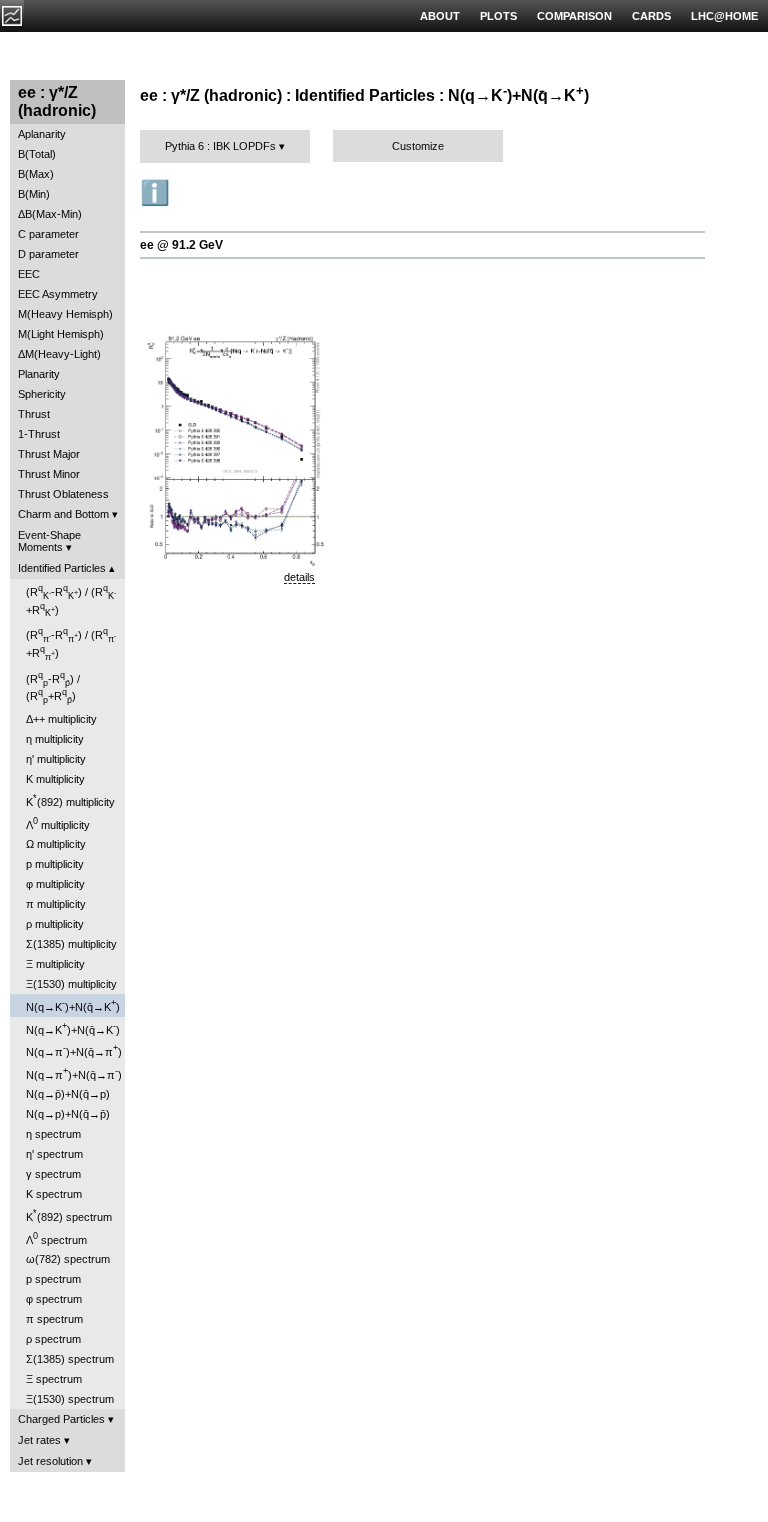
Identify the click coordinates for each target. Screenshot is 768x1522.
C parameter (48, 234)
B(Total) (37, 154)
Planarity (39, 374)
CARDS (651, 16)
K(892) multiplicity (70, 800)
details (299, 577)
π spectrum (54, 1319)
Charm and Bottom (63, 514)
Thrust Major (49, 454)
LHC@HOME (724, 16)
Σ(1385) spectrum (70, 1359)
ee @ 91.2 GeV (181, 245)
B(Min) (34, 194)
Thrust (34, 414)
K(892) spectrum (69, 1215)
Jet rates (39, 1440)
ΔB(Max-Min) (50, 214)
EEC (29, 274)
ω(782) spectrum (68, 1259)
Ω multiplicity (56, 844)
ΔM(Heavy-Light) (59, 354)
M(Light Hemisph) (61, 334)
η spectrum (53, 1134)
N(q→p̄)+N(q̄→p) (68, 1094)
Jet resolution (50, 1461)
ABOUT (440, 16)
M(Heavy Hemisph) (65, 314)
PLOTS (498, 16)
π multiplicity (56, 904)
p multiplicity (55, 864)
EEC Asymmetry (58, 294)
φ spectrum (54, 1299)
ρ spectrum (53, 1339)
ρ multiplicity (55, 924)
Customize (418, 146)
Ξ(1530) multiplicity (71, 984)
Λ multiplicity (58, 823)
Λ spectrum (56, 1238)
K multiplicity (55, 779)
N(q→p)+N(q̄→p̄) (68, 1114)
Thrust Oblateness (63, 494)
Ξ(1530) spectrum (70, 1399)
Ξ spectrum (54, 1379)
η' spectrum (54, 1154)
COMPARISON (574, 16)
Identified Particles (62, 568)
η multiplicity (55, 739)
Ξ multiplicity (55, 964)
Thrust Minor (49, 474)
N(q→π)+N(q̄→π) (74, 1050)
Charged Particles (61, 1419)
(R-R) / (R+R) (71, 600)
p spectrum (53, 1279)
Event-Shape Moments (49, 541)
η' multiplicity (56, 759)
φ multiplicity (55, 884)
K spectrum (54, 1194)
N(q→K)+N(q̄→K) (73, 1005)
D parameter (48, 254)
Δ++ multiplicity (61, 719)
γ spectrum (53, 1174)
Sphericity (42, 394)
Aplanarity (42, 134)
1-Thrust (39, 434)
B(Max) (36, 174)
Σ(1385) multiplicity (71, 944)
